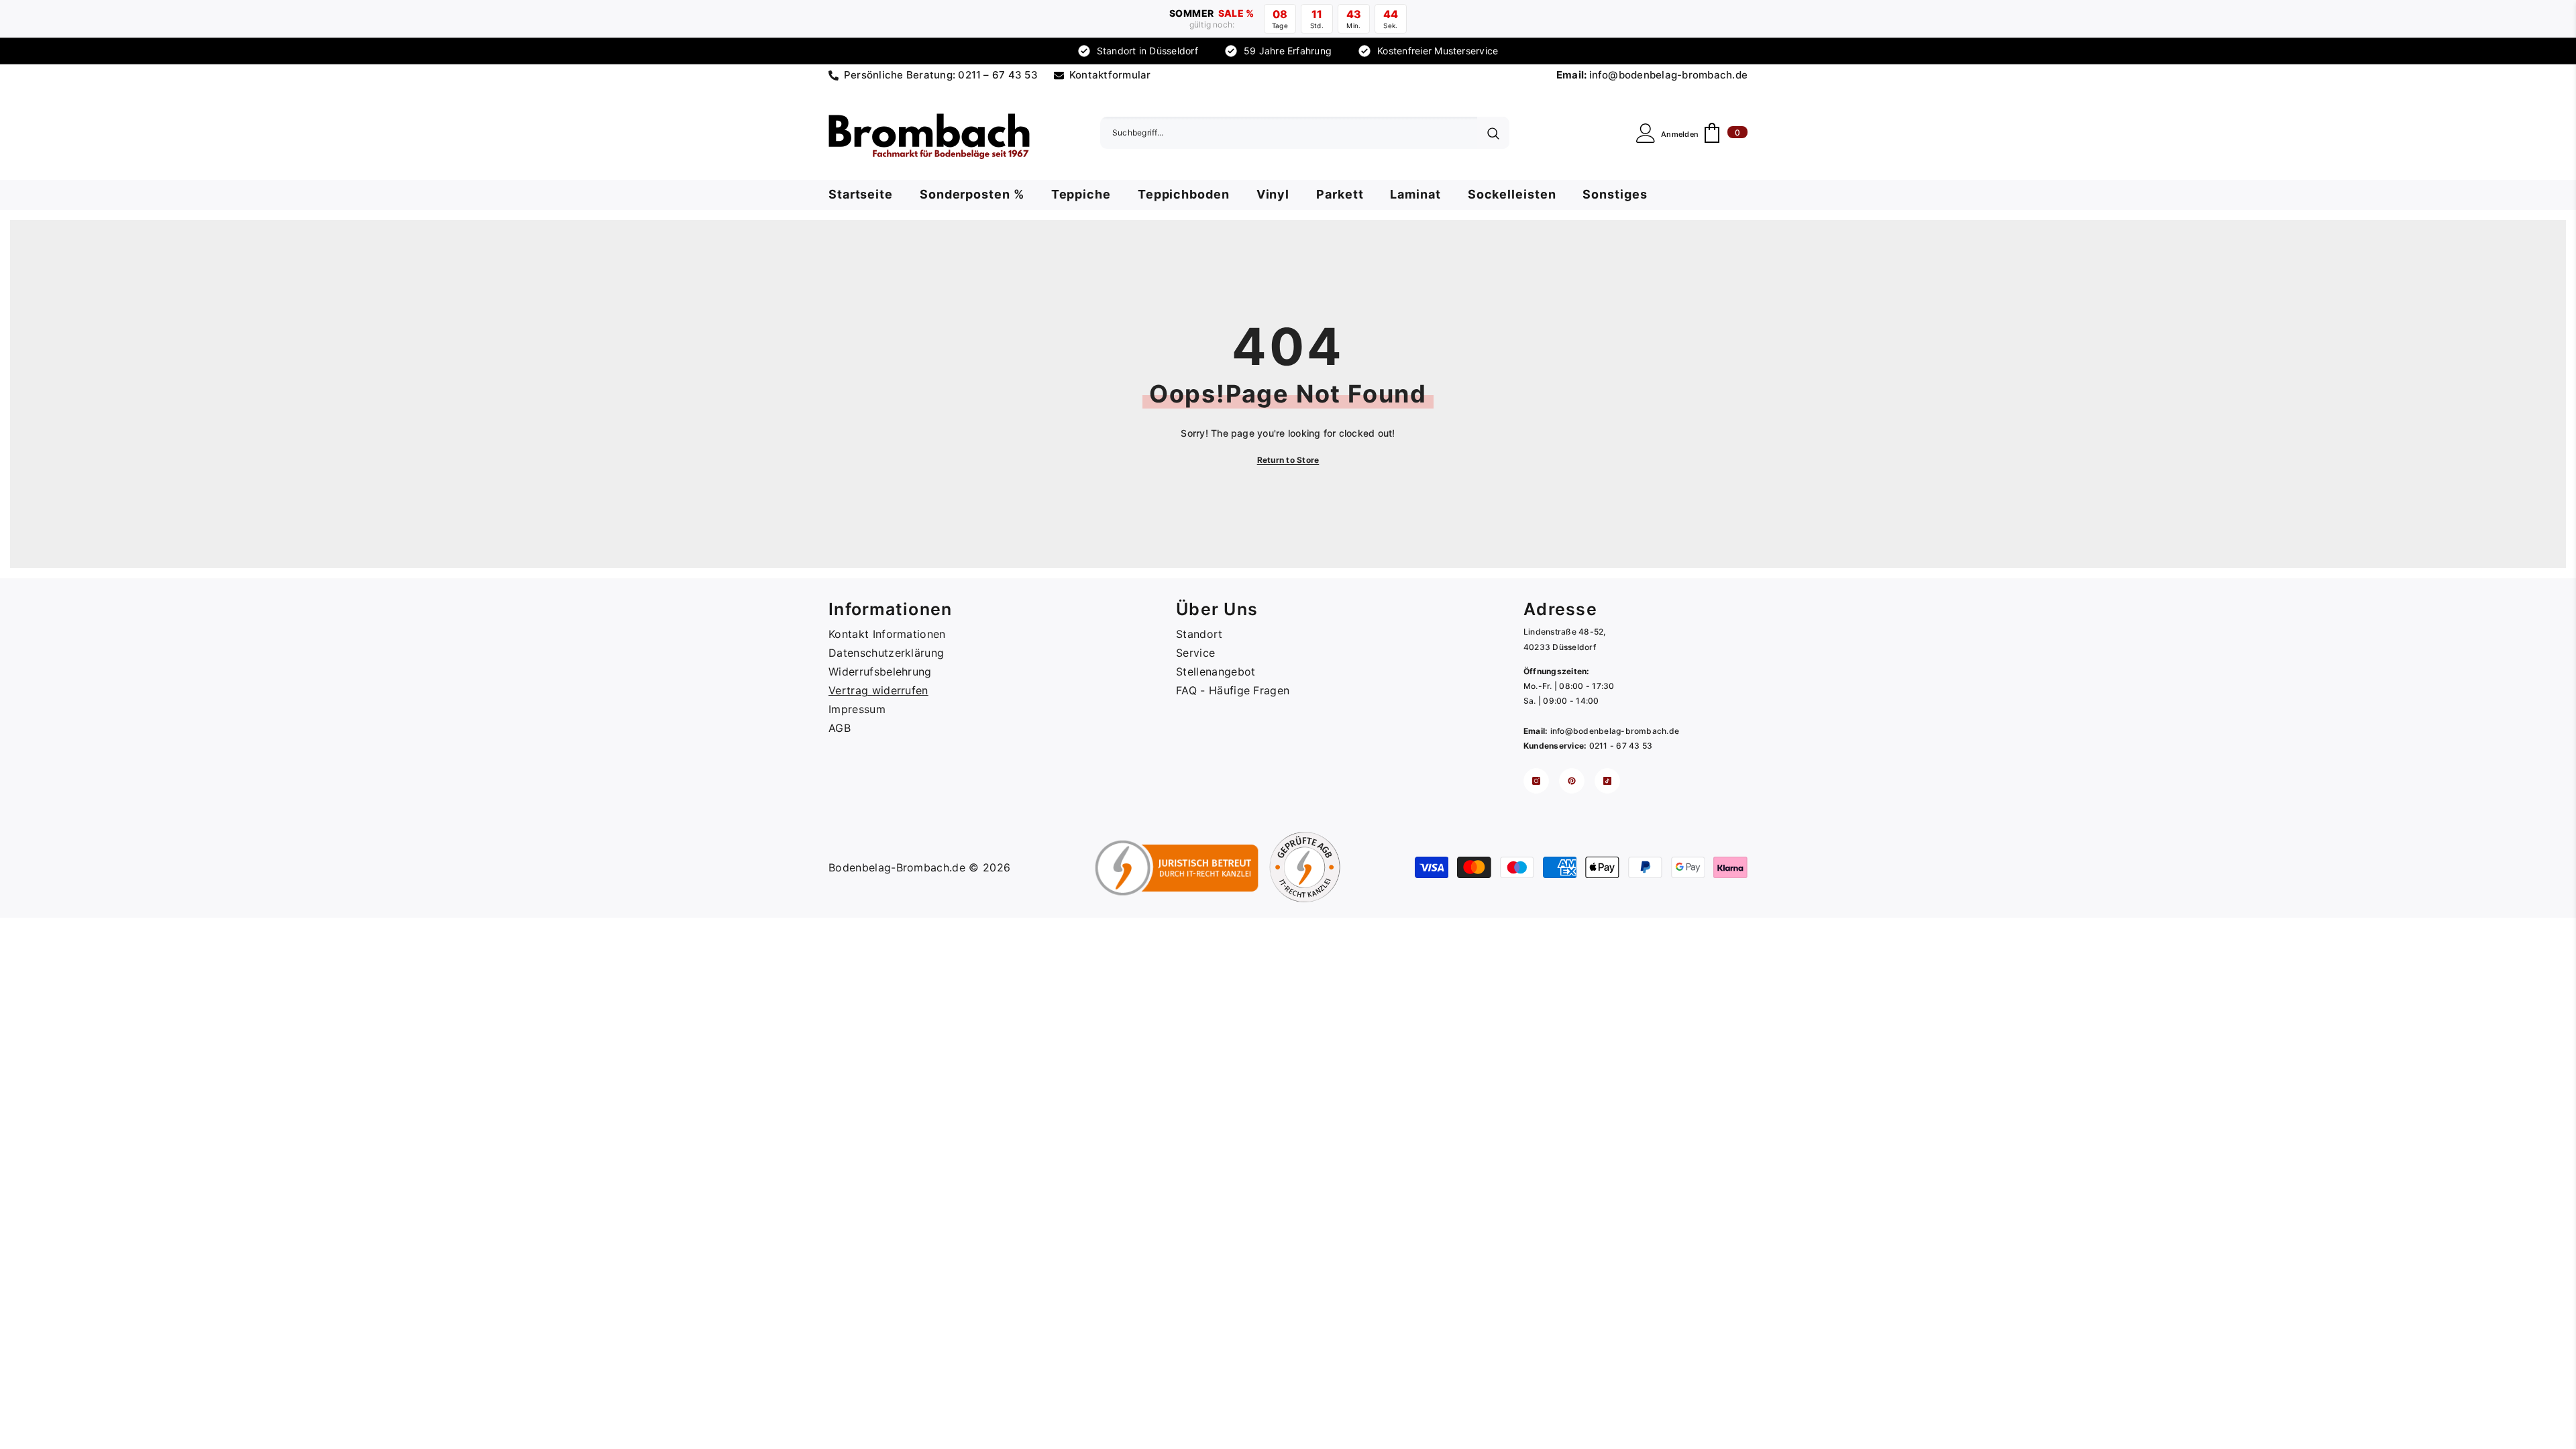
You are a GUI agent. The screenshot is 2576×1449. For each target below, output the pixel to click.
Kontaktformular (1110, 75)
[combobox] (1289, 133)
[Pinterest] (1572, 781)
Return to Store (1288, 460)
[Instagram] (1536, 781)
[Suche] (1305, 133)
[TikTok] (1607, 781)
